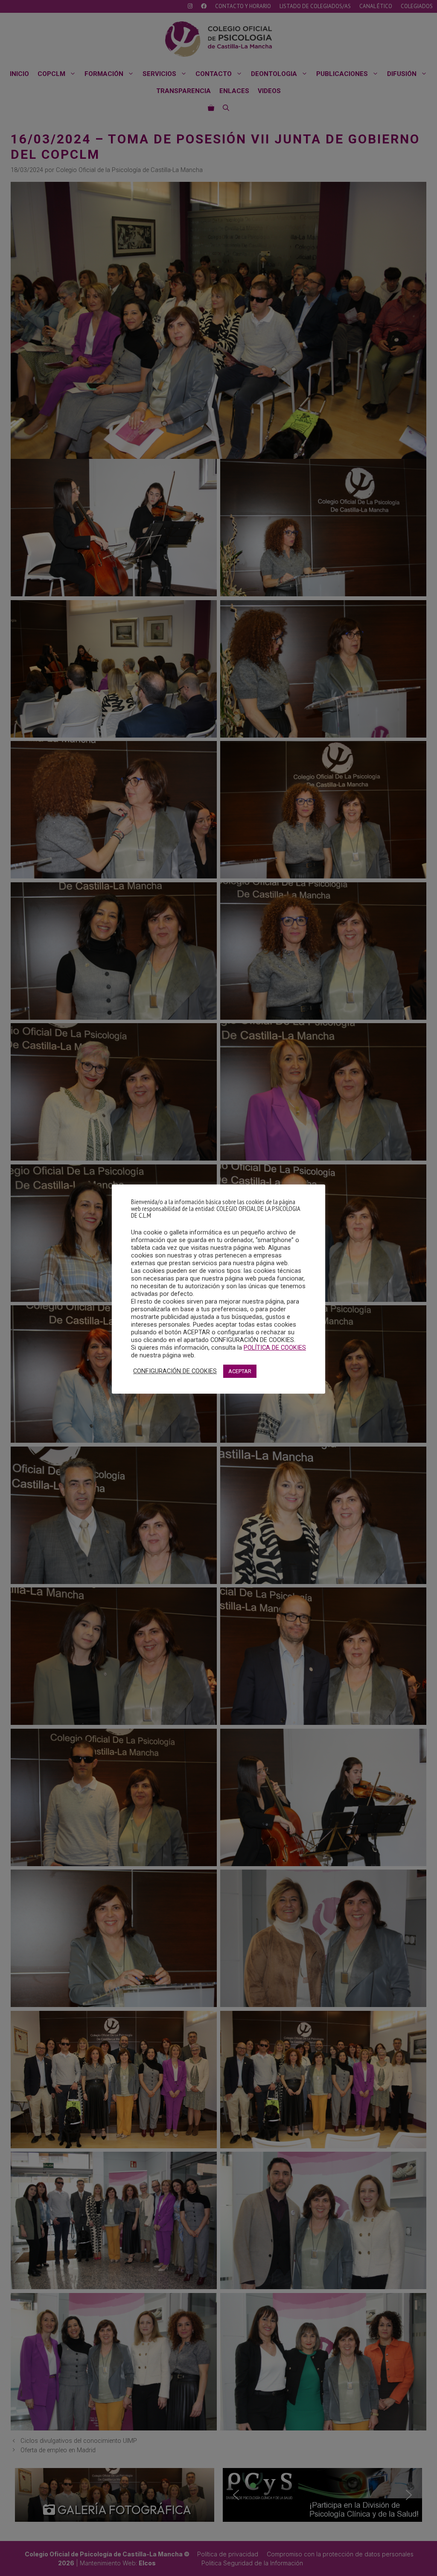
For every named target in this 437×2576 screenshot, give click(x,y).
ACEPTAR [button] (240, 1371)
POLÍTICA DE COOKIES (275, 1348)
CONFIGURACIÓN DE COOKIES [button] (175, 1371)
